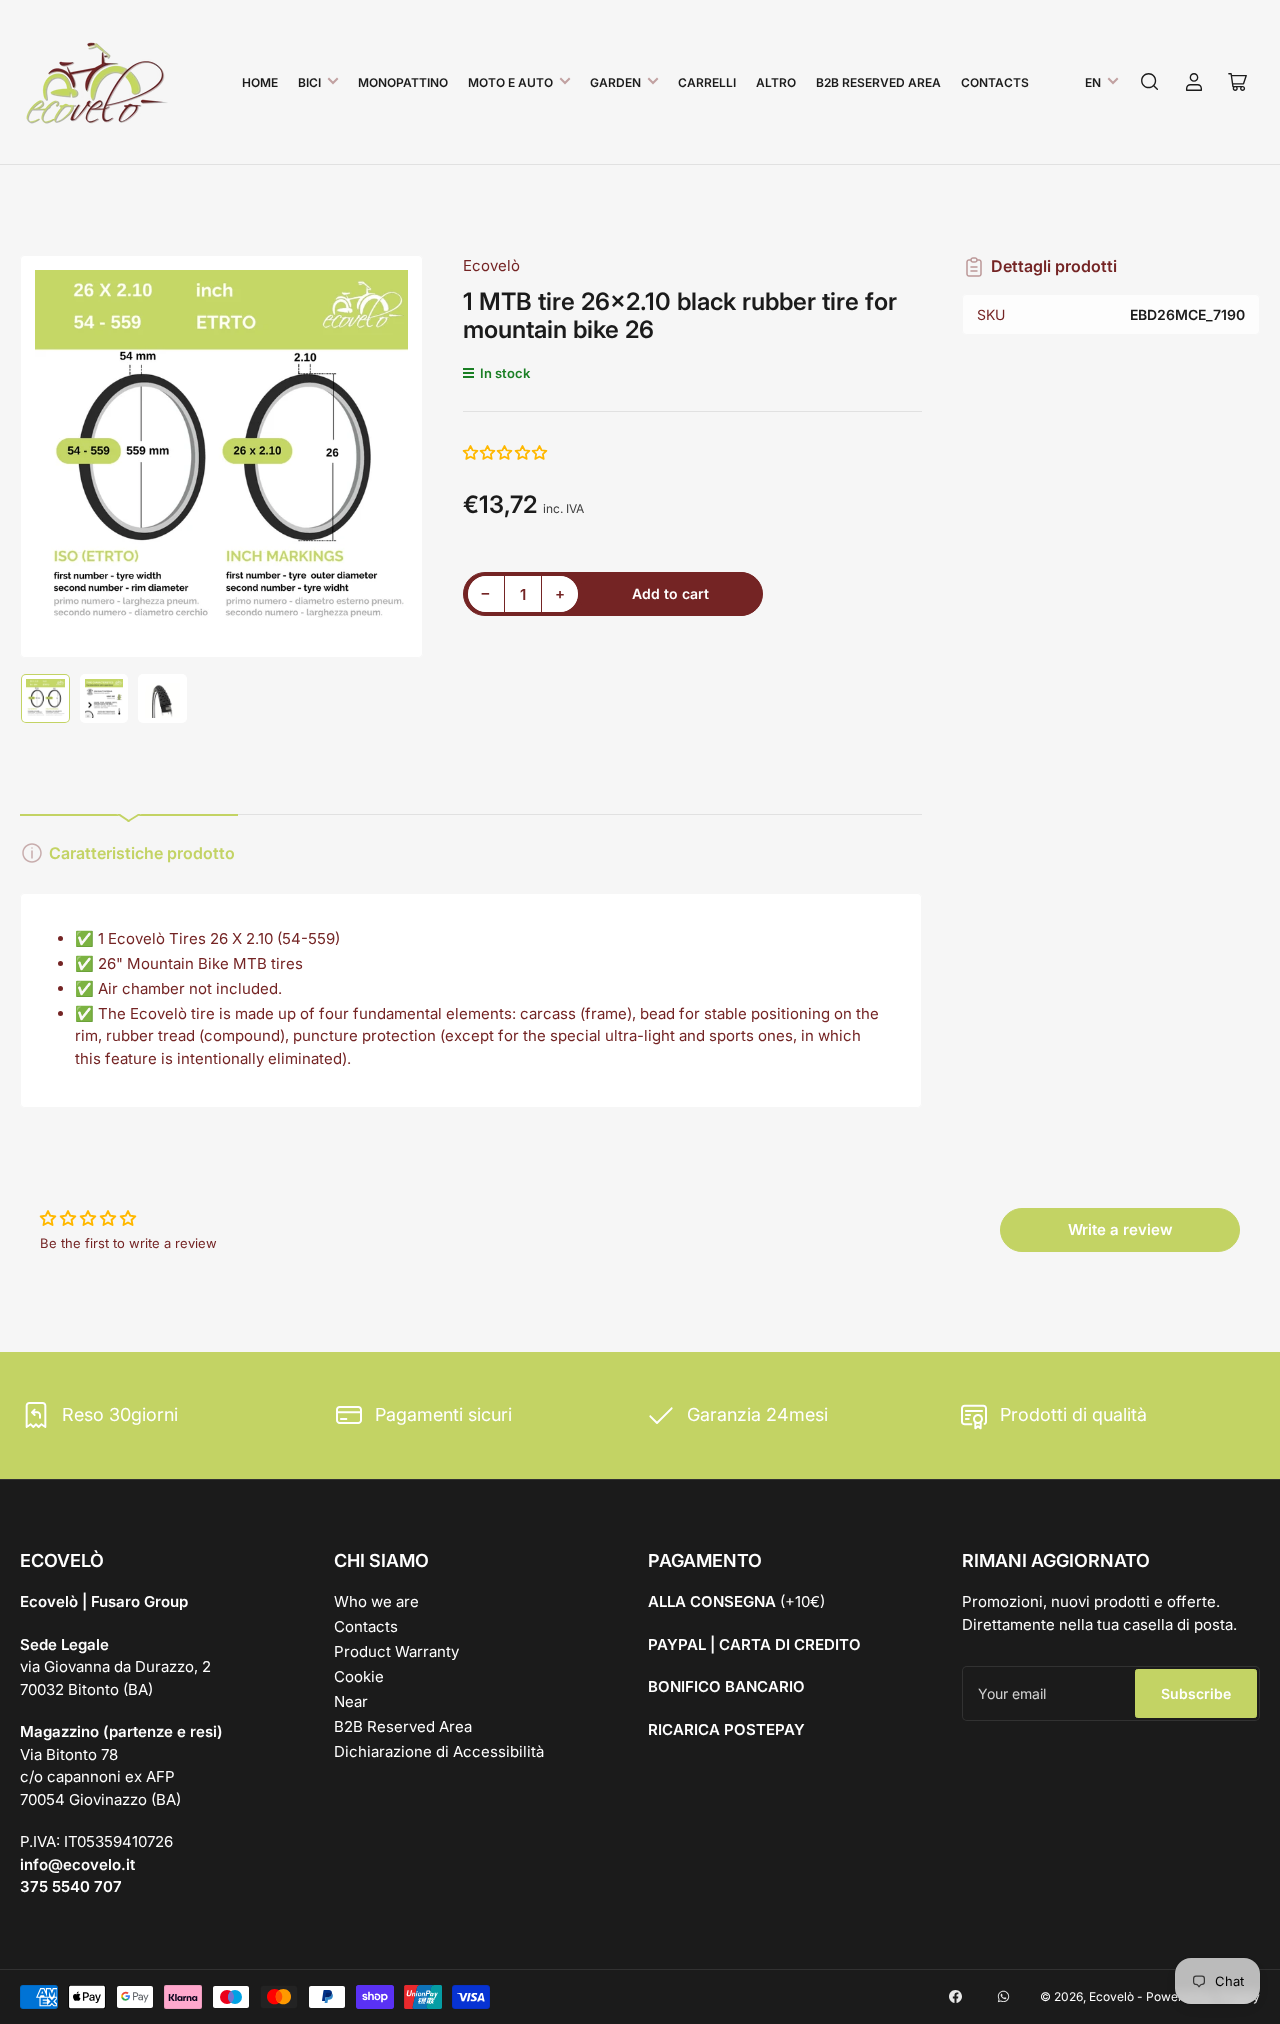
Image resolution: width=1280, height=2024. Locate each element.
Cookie (359, 1676)
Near (351, 1701)
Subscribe (1196, 1693)
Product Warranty (396, 1651)
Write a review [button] (1120, 1229)
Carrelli (707, 82)
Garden (615, 82)
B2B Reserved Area (878, 82)
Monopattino (403, 82)
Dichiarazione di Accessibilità (439, 1751)
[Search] (1150, 82)
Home (260, 82)
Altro (776, 82)
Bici (309, 82)
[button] (506, 452)
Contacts (995, 82)
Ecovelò (491, 265)
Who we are (376, 1601)
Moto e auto (510, 82)
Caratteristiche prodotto (142, 853)
